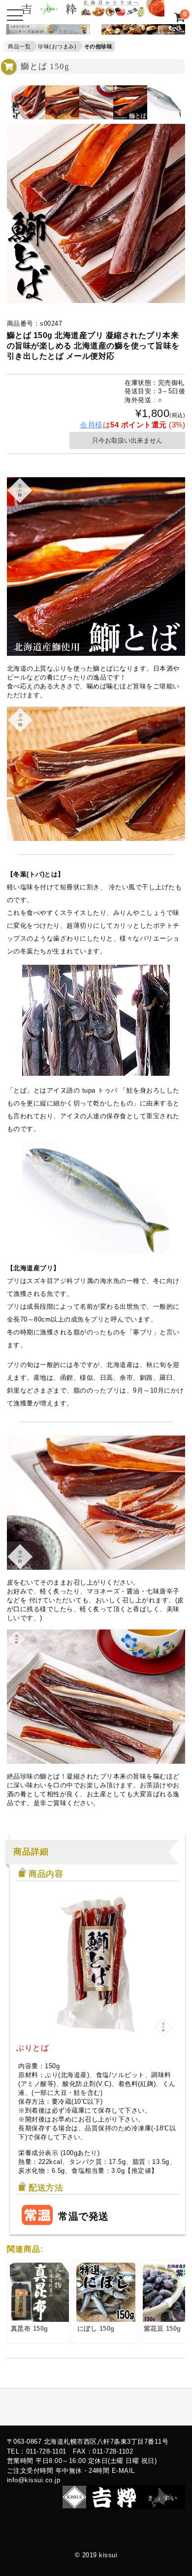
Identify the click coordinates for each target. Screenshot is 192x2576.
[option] (28, 102)
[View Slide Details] (45, 31)
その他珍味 (98, 46)
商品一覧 (19, 46)
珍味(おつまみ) (57, 46)
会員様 (91, 425)
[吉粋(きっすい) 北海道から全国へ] (93, 12)
